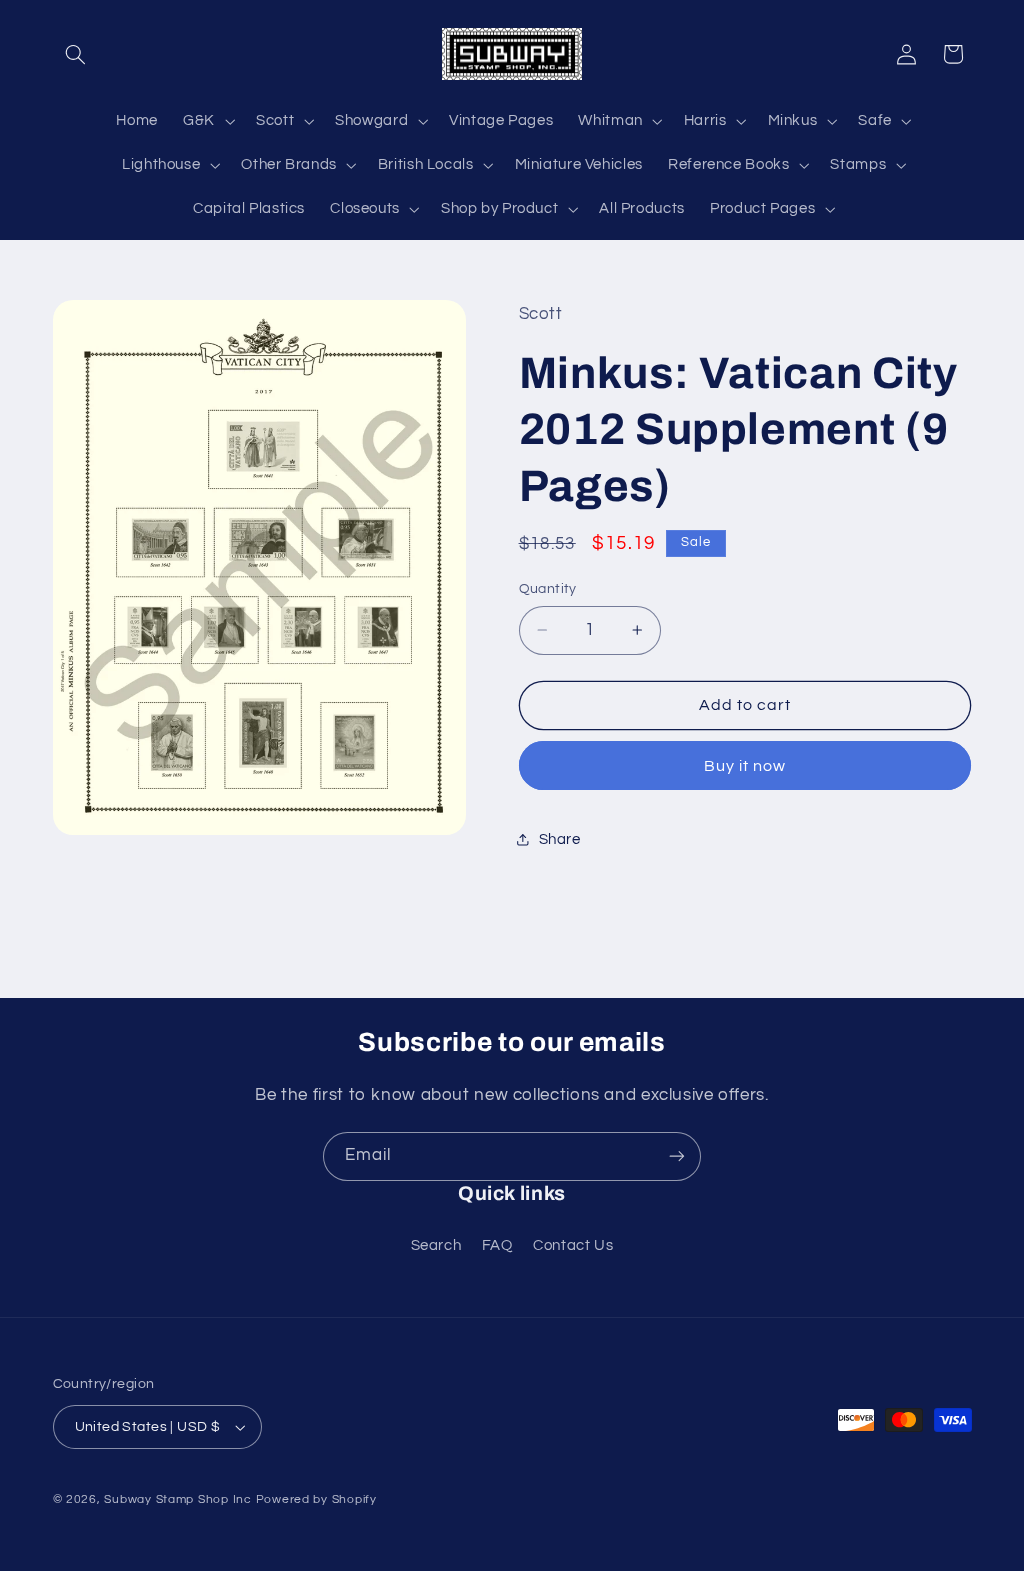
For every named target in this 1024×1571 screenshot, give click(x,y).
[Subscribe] (677, 1156)
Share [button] (560, 839)
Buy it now (745, 766)
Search (436, 1245)
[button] (76, 54)
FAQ (497, 1245)
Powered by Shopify (316, 1499)
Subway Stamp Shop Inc (177, 1499)
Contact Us (573, 1245)
